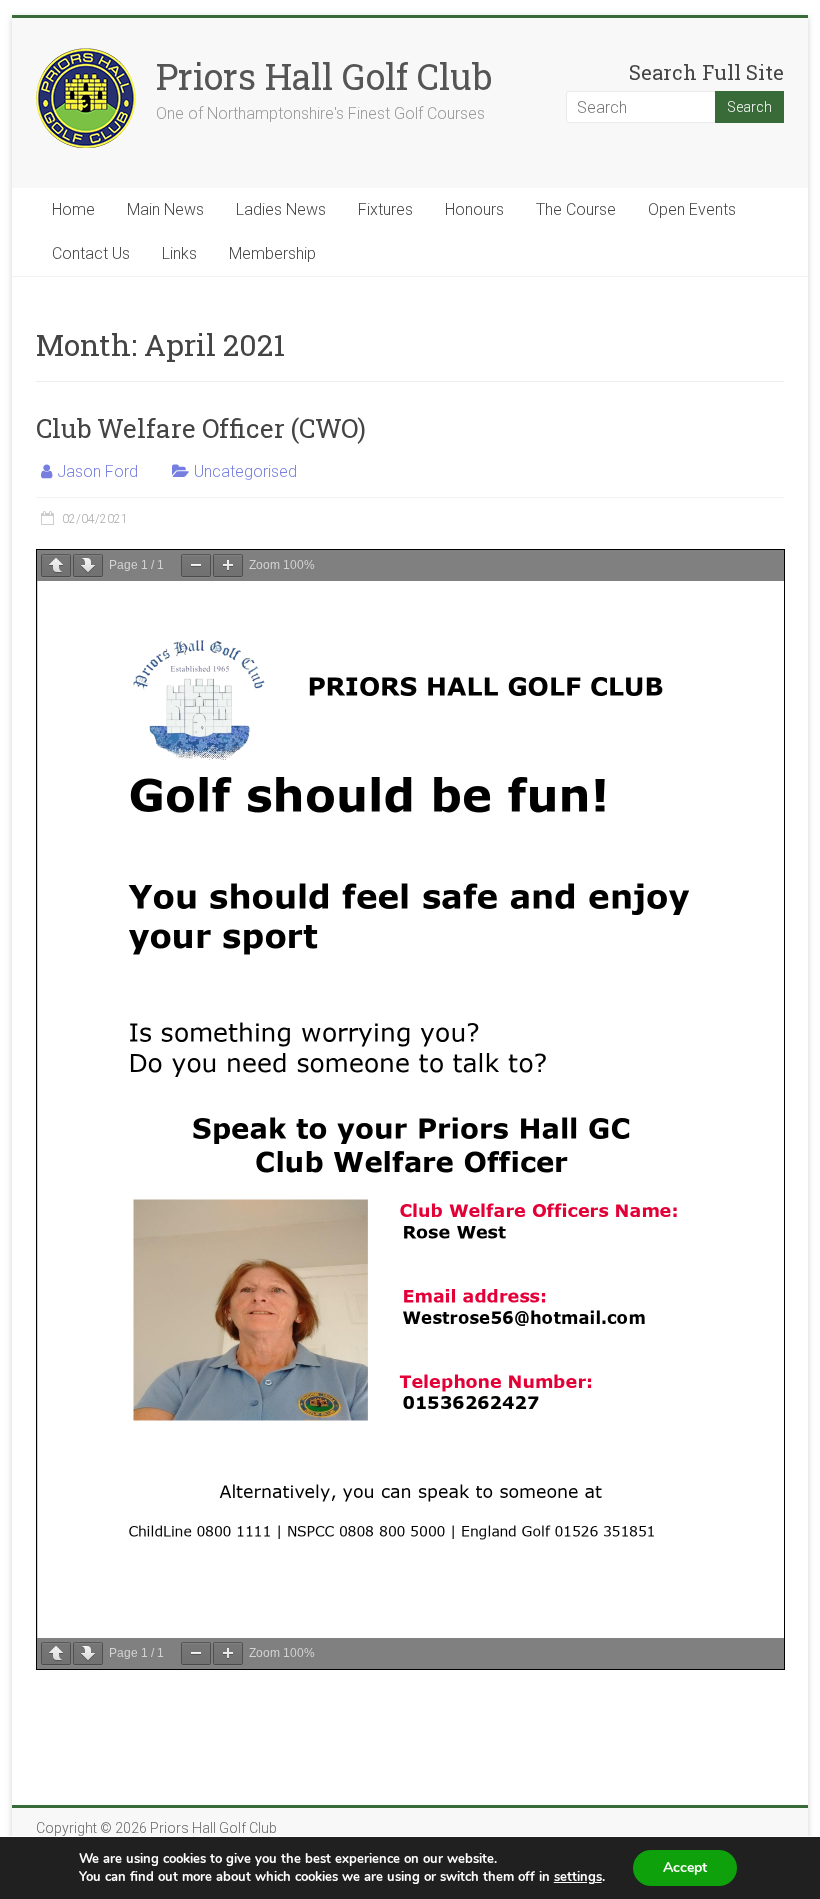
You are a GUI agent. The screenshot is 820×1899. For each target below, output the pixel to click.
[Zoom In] (228, 565)
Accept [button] (685, 1867)
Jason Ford (97, 471)
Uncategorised (245, 471)
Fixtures (385, 209)
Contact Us (91, 253)
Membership (272, 253)
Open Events (692, 209)
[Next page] (88, 565)
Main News (165, 209)
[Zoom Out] (196, 565)
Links (179, 253)
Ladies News (281, 209)
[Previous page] (56, 565)
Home (73, 209)
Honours (474, 209)
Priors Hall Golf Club (324, 76)
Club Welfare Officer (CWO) (201, 428)
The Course (576, 209)
